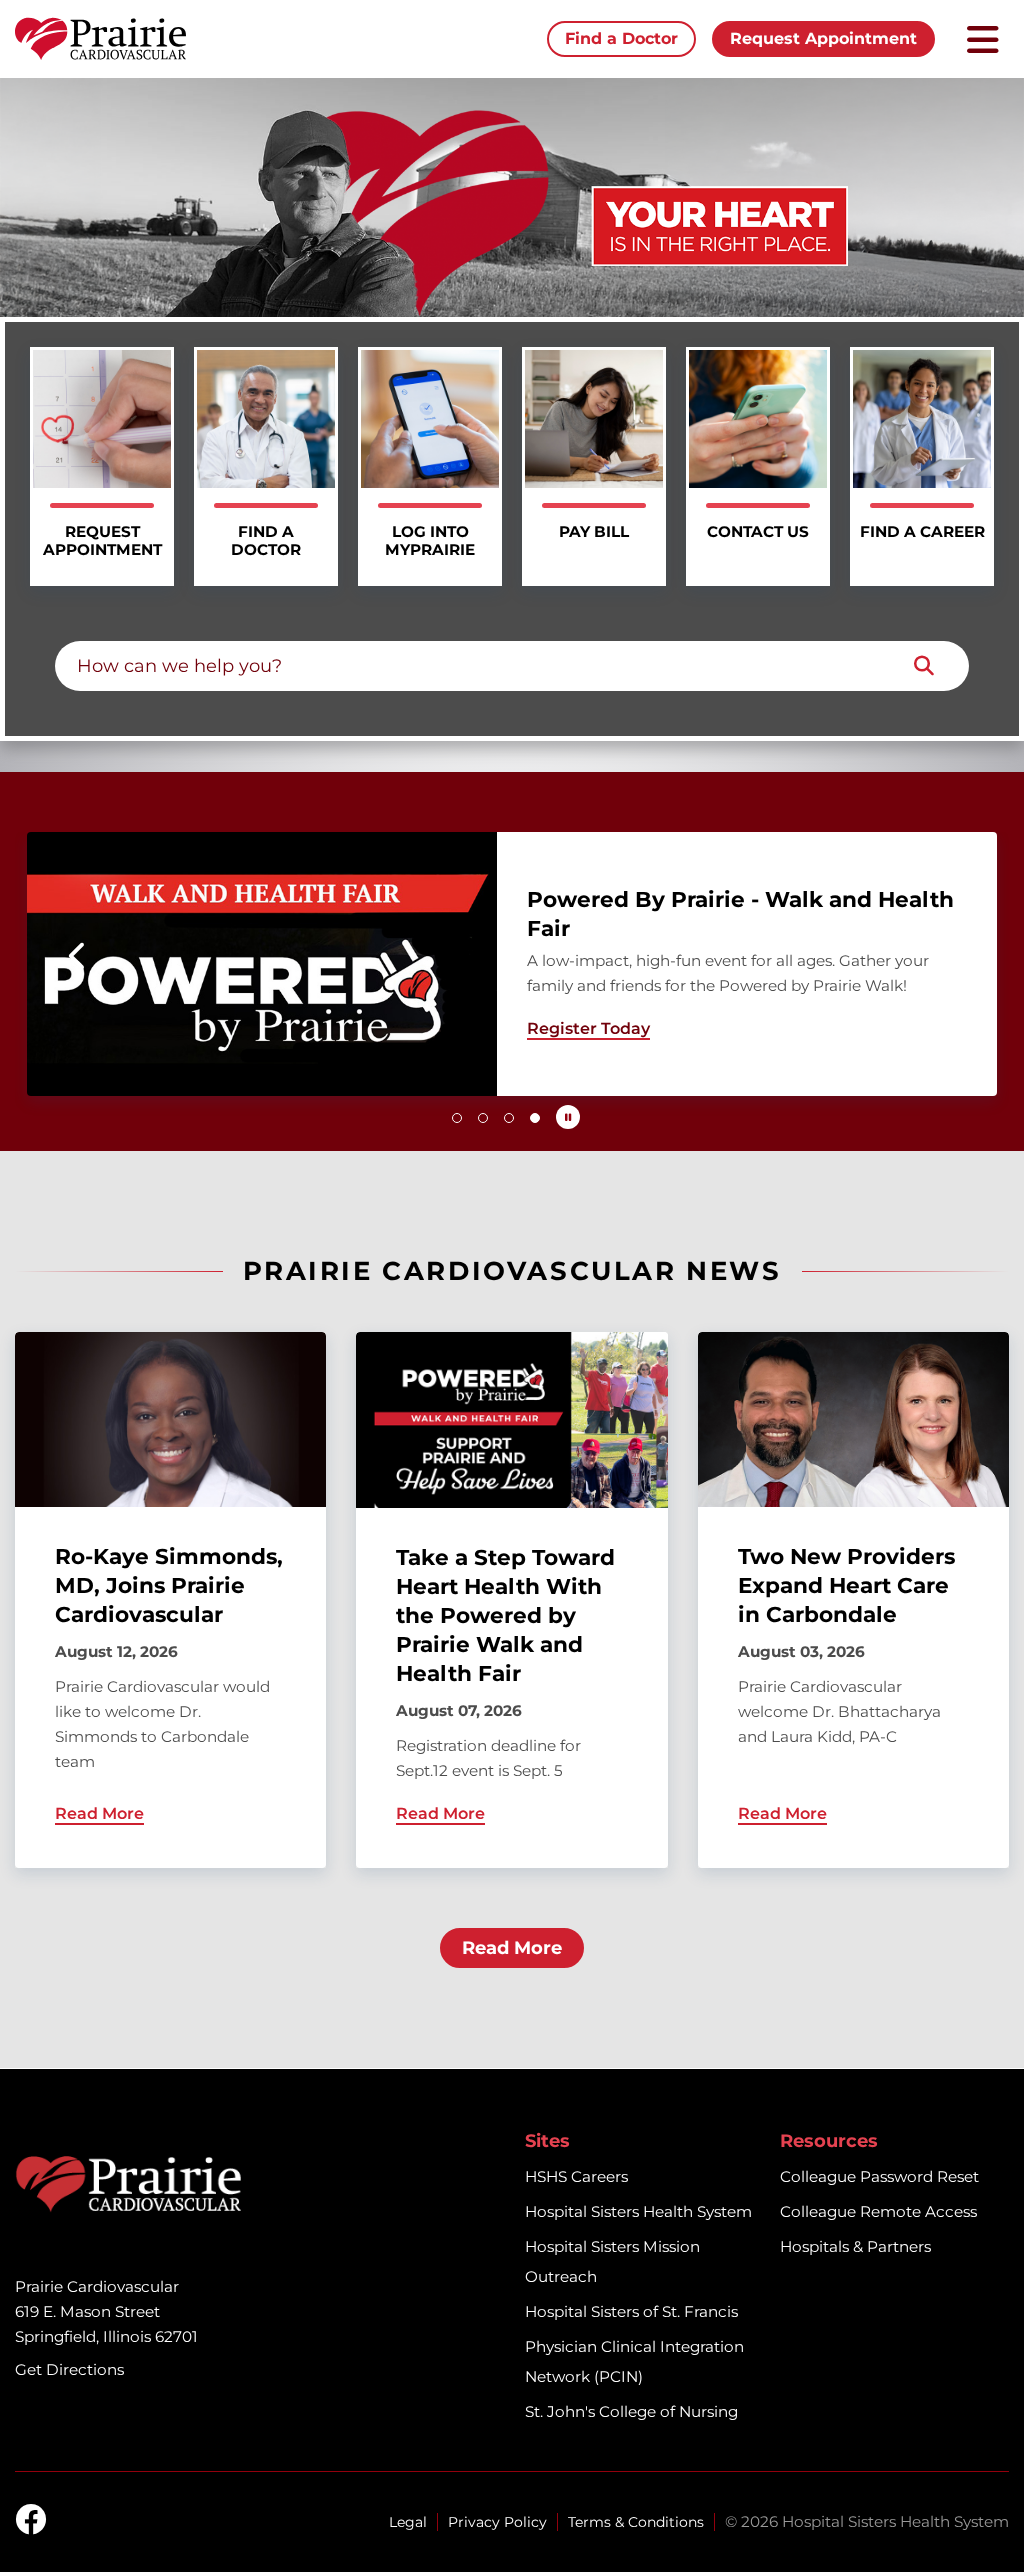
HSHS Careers (576, 2176)
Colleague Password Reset (879, 2176)
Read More (512, 1948)
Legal (408, 2522)
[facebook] (31, 2521)
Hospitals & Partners (855, 2246)
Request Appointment (823, 38)
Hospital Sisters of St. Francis (631, 2311)
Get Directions (69, 2369)
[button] (78, 956)
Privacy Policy (497, 2522)
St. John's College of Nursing (631, 2411)
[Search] (924, 666)
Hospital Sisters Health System (638, 2211)
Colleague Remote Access (878, 2211)
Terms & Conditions (636, 2522)
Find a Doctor (621, 38)
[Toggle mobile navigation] (983, 39)
